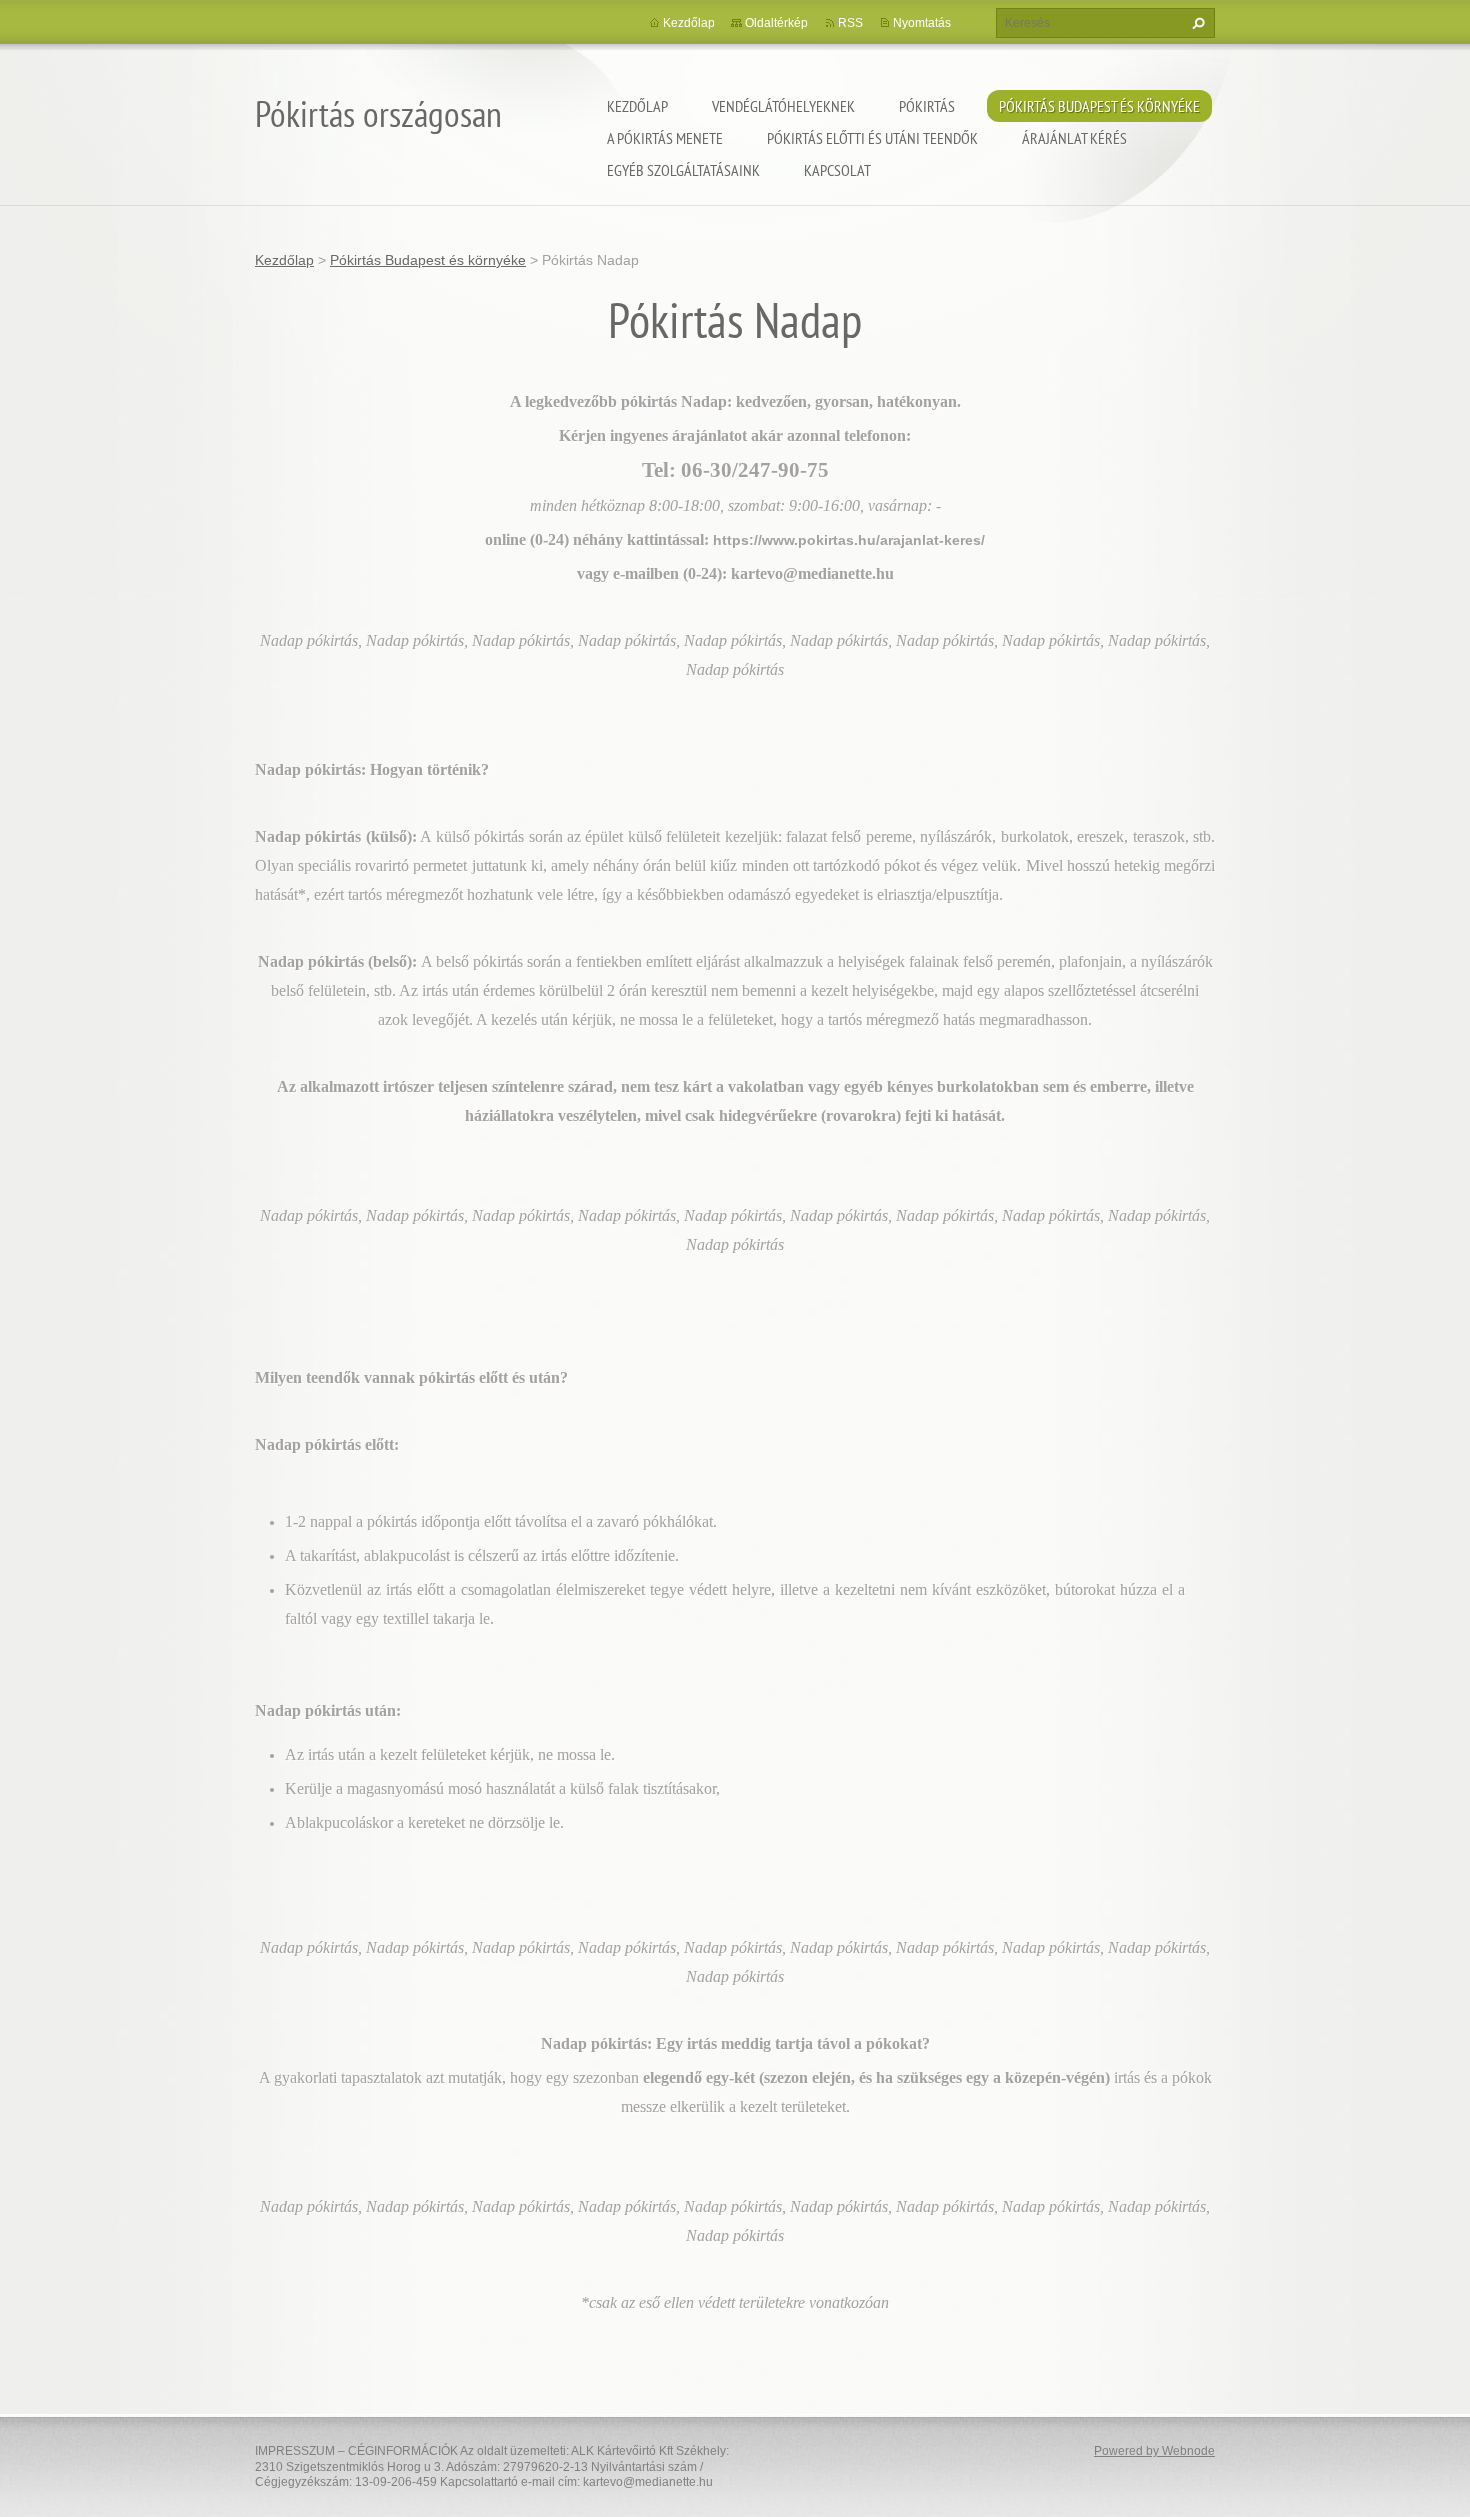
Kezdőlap (637, 106)
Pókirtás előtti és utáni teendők (872, 138)
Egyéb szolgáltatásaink (683, 170)
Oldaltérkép (776, 23)
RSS (850, 23)
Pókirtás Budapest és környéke (1099, 106)
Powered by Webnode (1154, 2451)
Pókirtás (927, 106)
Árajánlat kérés (1074, 138)
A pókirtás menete (665, 138)
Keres (1196, 23)
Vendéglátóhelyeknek (783, 106)
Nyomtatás (922, 23)
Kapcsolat (837, 170)
